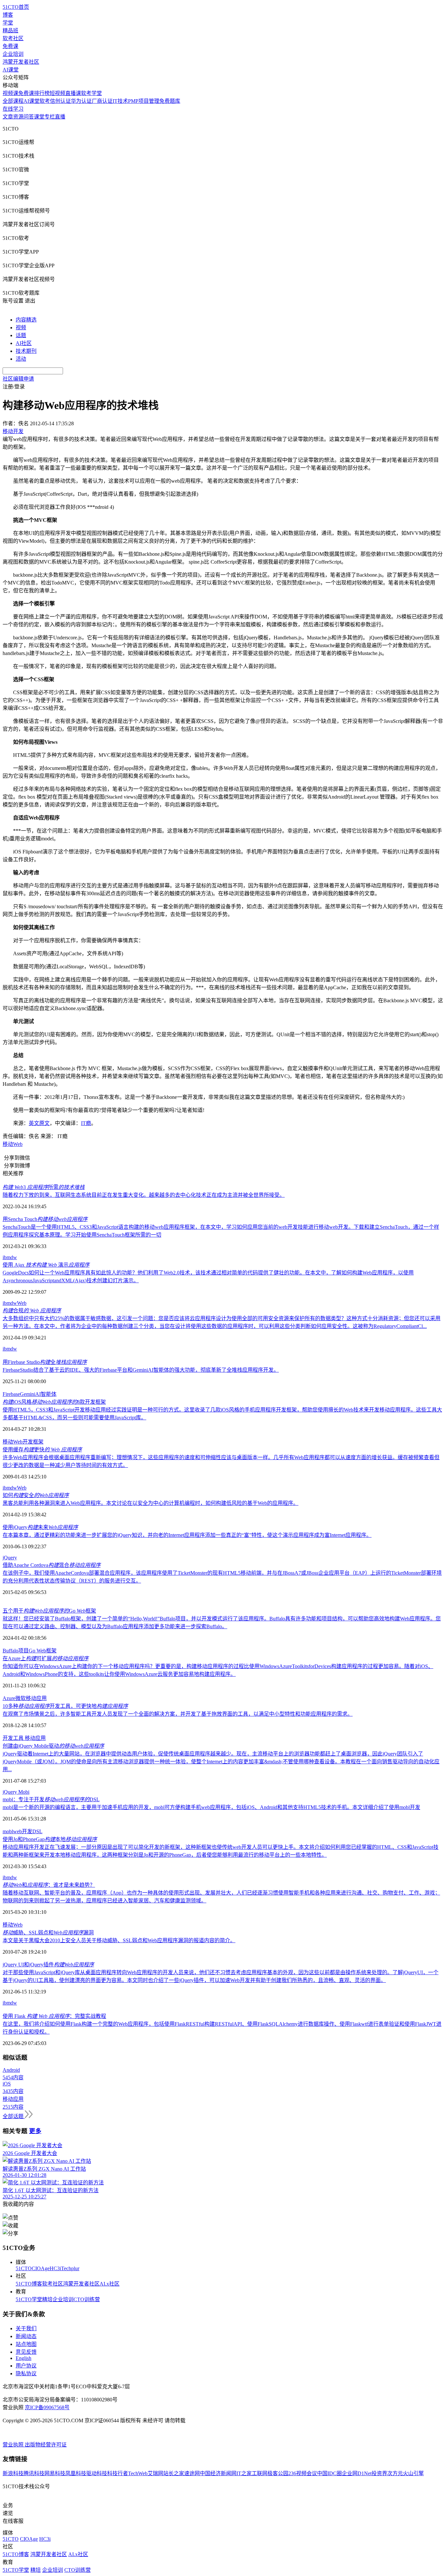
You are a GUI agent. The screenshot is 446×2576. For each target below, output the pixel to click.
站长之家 (174, 2473)
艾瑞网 (155, 2473)
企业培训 (13, 54)
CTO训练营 (87, 2299)
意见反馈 (26, 2352)
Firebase (11, 1394)
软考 (45, 101)
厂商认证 (102, 101)
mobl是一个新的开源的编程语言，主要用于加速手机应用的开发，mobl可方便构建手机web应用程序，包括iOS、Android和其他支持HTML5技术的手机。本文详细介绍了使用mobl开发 (211, 1807)
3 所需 (44, 1187)
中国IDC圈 (329, 2473)
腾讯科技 (34, 2473)
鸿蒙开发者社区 (21, 62)
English (24, 2358)
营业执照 (14, 2445)
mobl (8, 1831)
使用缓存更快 (42, 1450)
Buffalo (10, 1651)
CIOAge (41, 2268)
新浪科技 (13, 2473)
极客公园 (278, 2473)
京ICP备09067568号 (47, 2407)
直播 (60, 117)
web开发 (23, 1831)
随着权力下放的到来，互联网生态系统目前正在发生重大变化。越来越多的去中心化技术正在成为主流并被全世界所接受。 (144, 1195)
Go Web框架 (43, 1651)
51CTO (24, 2268)
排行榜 (42, 93)
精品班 (10, 31)
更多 (35, 2131)
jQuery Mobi (16, 1792)
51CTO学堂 (29, 2299)
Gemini (28, 1394)
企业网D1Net (357, 2473)
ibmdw (10, 1257)
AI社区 (24, 343)
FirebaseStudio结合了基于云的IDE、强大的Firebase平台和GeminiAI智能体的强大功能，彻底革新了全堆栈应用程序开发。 (141, 1370)
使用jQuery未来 (40, 1527)
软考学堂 (91, 93)
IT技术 (120, 101)
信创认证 (60, 101)
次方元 (395, 2473)
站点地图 (26, 2344)
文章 (8, 117)
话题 (21, 335)
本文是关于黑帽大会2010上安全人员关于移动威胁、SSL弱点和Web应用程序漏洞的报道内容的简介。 (119, 1940)
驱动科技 (97, 2473)
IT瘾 (86, 1123)
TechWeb (138, 2473)
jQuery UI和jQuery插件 (48, 1965)
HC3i (55, 2268)
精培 (47, 2299)
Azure (9, 1698)
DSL (37, 1831)
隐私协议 (26, 2373)
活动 (21, 359)
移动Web (13, 1144)
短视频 (57, 93)
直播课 (73, 93)
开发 (8, 1738)
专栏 (50, 117)
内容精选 (26, 320)
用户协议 (26, 2366)
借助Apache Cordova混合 (52, 1565)
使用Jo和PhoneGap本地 (50, 1839)
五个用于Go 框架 (49, 1611)
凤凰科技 (76, 2473)
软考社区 (13, 38)
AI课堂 (11, 70)
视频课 (10, 93)
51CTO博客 (29, 2284)
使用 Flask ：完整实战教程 (54, 2016)
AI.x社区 (110, 2284)
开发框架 (33, 1442)
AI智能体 (46, 1394)
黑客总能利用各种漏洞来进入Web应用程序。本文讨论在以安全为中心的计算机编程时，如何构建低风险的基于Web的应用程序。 (151, 1503)
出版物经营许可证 (46, 2445)
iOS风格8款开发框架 (54, 1402)
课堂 (39, 117)
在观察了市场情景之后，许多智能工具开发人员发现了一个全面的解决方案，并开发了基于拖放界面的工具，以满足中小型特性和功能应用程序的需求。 (178, 1714)
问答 (29, 117)
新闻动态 (26, 2336)
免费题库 (170, 101)
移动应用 (36, 1698)
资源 (18, 117)
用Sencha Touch (45, 1219)
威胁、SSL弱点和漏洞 (48, 1933)
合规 (32, 1311)
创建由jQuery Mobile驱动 (53, 1746)
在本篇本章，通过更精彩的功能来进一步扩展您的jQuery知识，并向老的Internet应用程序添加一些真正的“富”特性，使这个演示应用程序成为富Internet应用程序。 (187, 1535)
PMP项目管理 (144, 101)
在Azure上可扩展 (46, 1658)
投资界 (379, 2473)
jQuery (10, 1558)
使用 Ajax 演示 (46, 1265)
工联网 (260, 2473)
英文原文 (39, 1123)
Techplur (70, 2268)
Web (22, 1303)
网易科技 (55, 2473)
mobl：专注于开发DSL (51, 1799)
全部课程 (13, 101)
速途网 (192, 2473)
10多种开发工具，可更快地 (65, 1706)
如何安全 (36, 1495)
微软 (21, 1698)
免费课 (10, 46)
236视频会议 (303, 2473)
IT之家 (244, 2473)
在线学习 (13, 109)
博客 (8, 15)
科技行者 (118, 2473)
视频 (21, 328)
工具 (19, 1738)
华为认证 (81, 101)
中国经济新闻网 (218, 2473)
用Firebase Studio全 (45, 1362)
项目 (24, 1651)
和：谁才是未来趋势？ (49, 1885)
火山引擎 (413, 2473)
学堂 (8, 23)
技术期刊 (26, 351)
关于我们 (26, 2328)
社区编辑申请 (18, 379)
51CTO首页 (16, 7)
